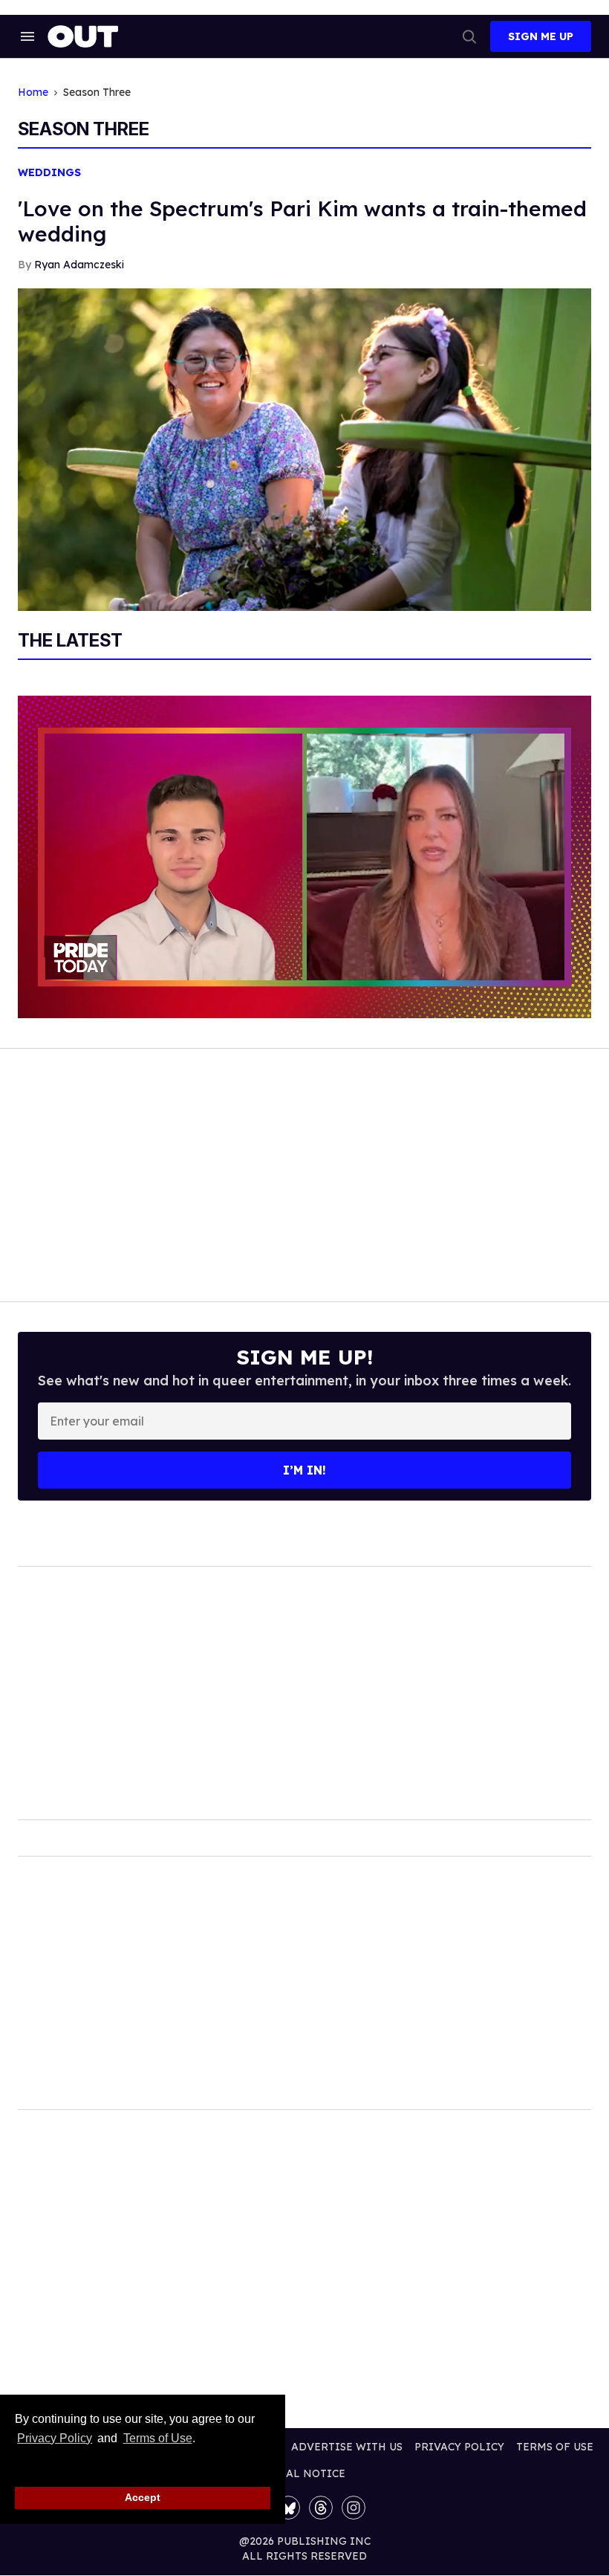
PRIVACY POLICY (459, 2447)
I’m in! (304, 1470)
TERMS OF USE (555, 2447)
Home (33, 93)
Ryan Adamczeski (79, 265)
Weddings (49, 173)
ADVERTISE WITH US (347, 2447)
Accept (143, 2497)
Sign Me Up (541, 36)
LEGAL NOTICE (305, 2473)
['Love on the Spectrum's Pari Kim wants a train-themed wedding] (304, 448)
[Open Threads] (321, 2508)
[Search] (469, 36)
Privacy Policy (55, 2438)
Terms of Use (157, 2438)
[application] (304, 857)
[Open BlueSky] (288, 2508)
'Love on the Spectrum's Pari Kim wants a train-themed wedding (302, 221)
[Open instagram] (354, 2508)
